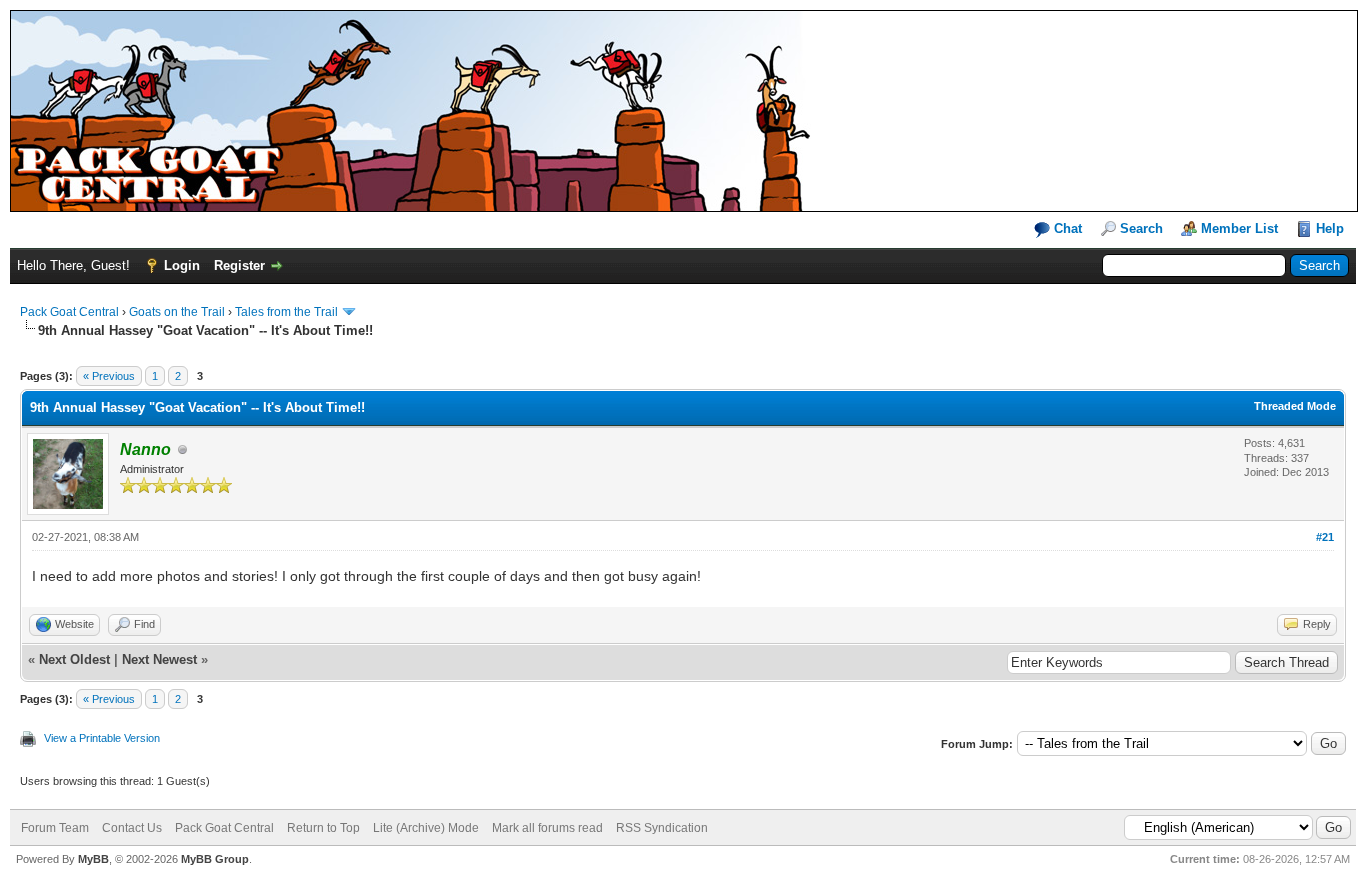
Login (182, 265)
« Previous (109, 376)
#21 (1325, 537)
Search (1141, 228)
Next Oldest (74, 659)
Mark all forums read (547, 828)
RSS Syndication (662, 828)
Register (239, 265)
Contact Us (132, 828)
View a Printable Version (102, 738)
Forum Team (55, 828)
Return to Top (323, 828)
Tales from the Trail (286, 312)
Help (1330, 228)
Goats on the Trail (177, 312)
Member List (1239, 228)
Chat (1066, 228)
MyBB (93, 859)
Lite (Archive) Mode (426, 828)
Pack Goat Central (69, 312)
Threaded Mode (1295, 406)
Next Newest (159, 659)
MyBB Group (215, 859)
